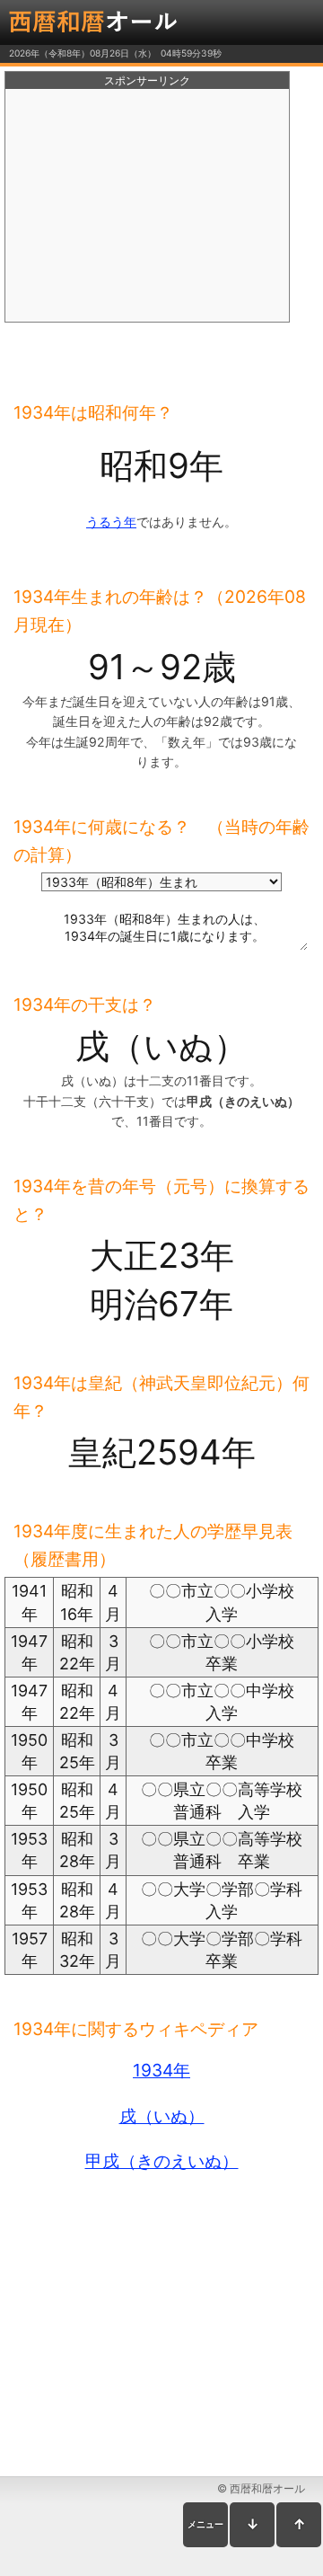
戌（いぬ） (162, 2116)
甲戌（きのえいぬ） (162, 2161)
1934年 (161, 2070)
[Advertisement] (147, 206)
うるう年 (111, 522)
